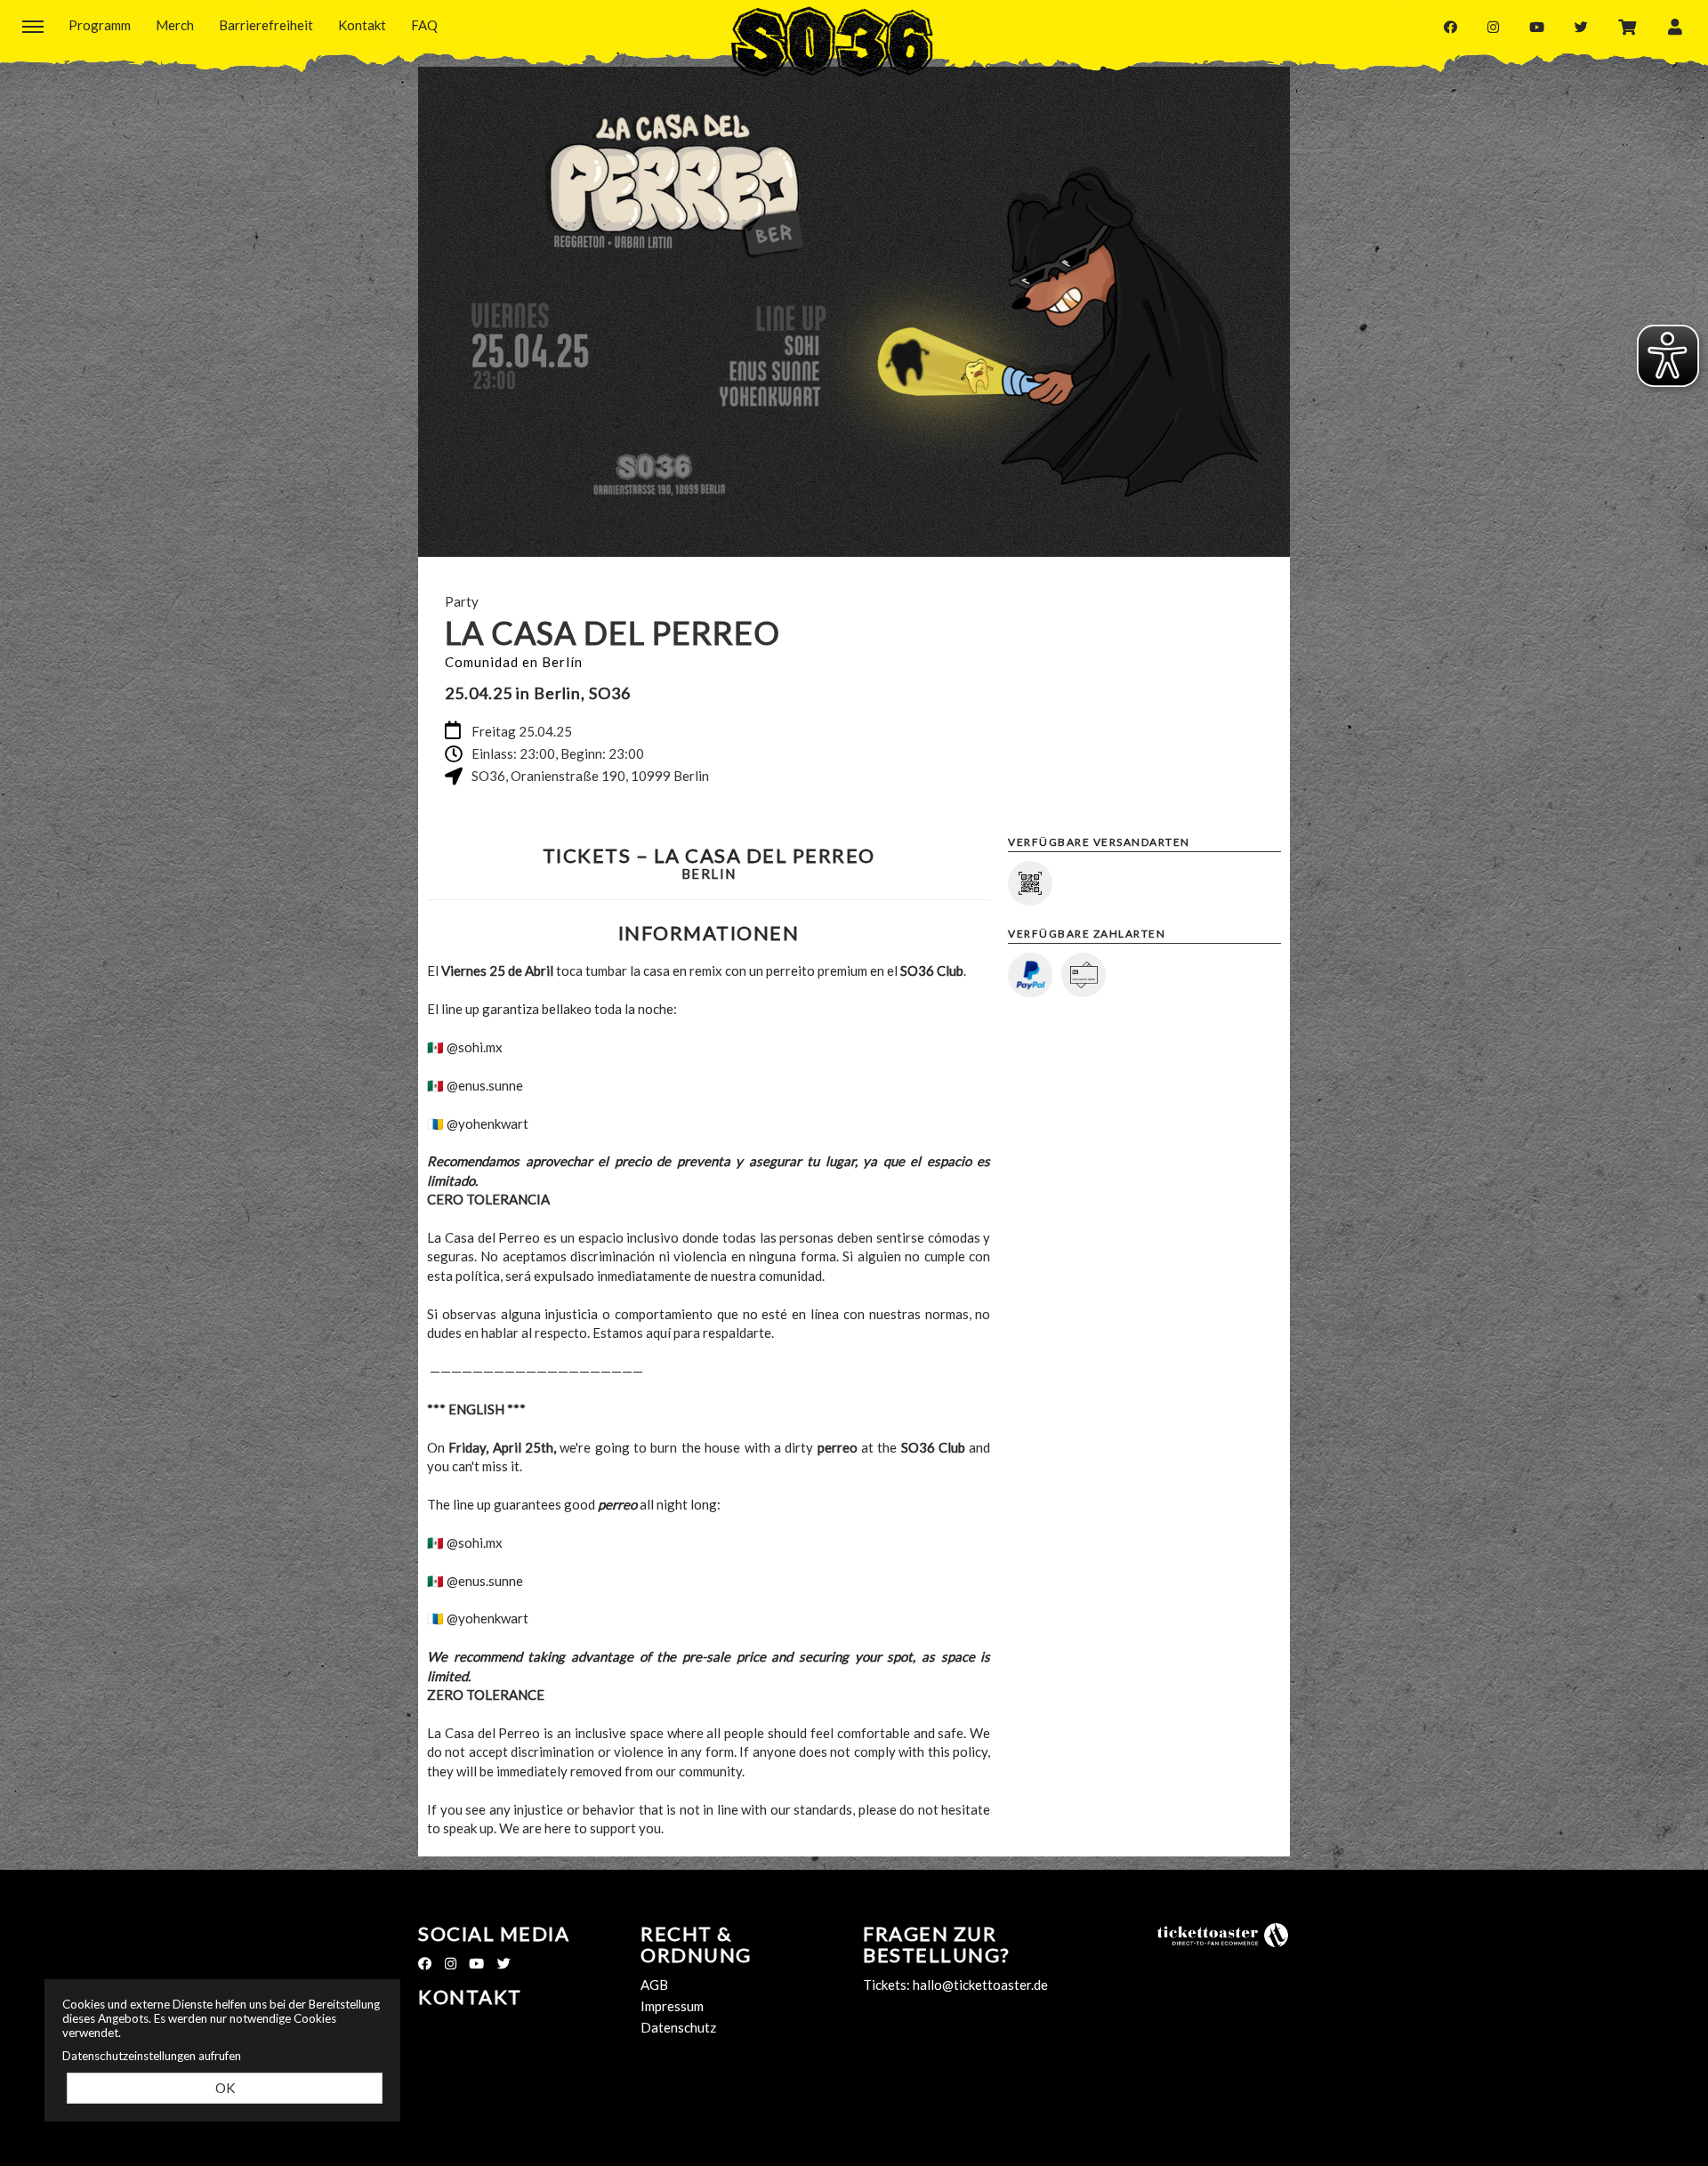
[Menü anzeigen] (33, 26)
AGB (654, 1985)
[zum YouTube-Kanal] (1537, 26)
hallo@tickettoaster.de (980, 1985)
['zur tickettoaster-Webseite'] (1223, 1933)
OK (225, 2088)
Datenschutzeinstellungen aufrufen (152, 2056)
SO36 (832, 42)
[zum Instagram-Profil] (1493, 26)
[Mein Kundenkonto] (1675, 26)
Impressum (672, 2006)
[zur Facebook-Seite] (1450, 26)
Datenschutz (678, 2027)
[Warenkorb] (1627, 26)
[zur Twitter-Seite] (1581, 26)
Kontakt (470, 1997)
